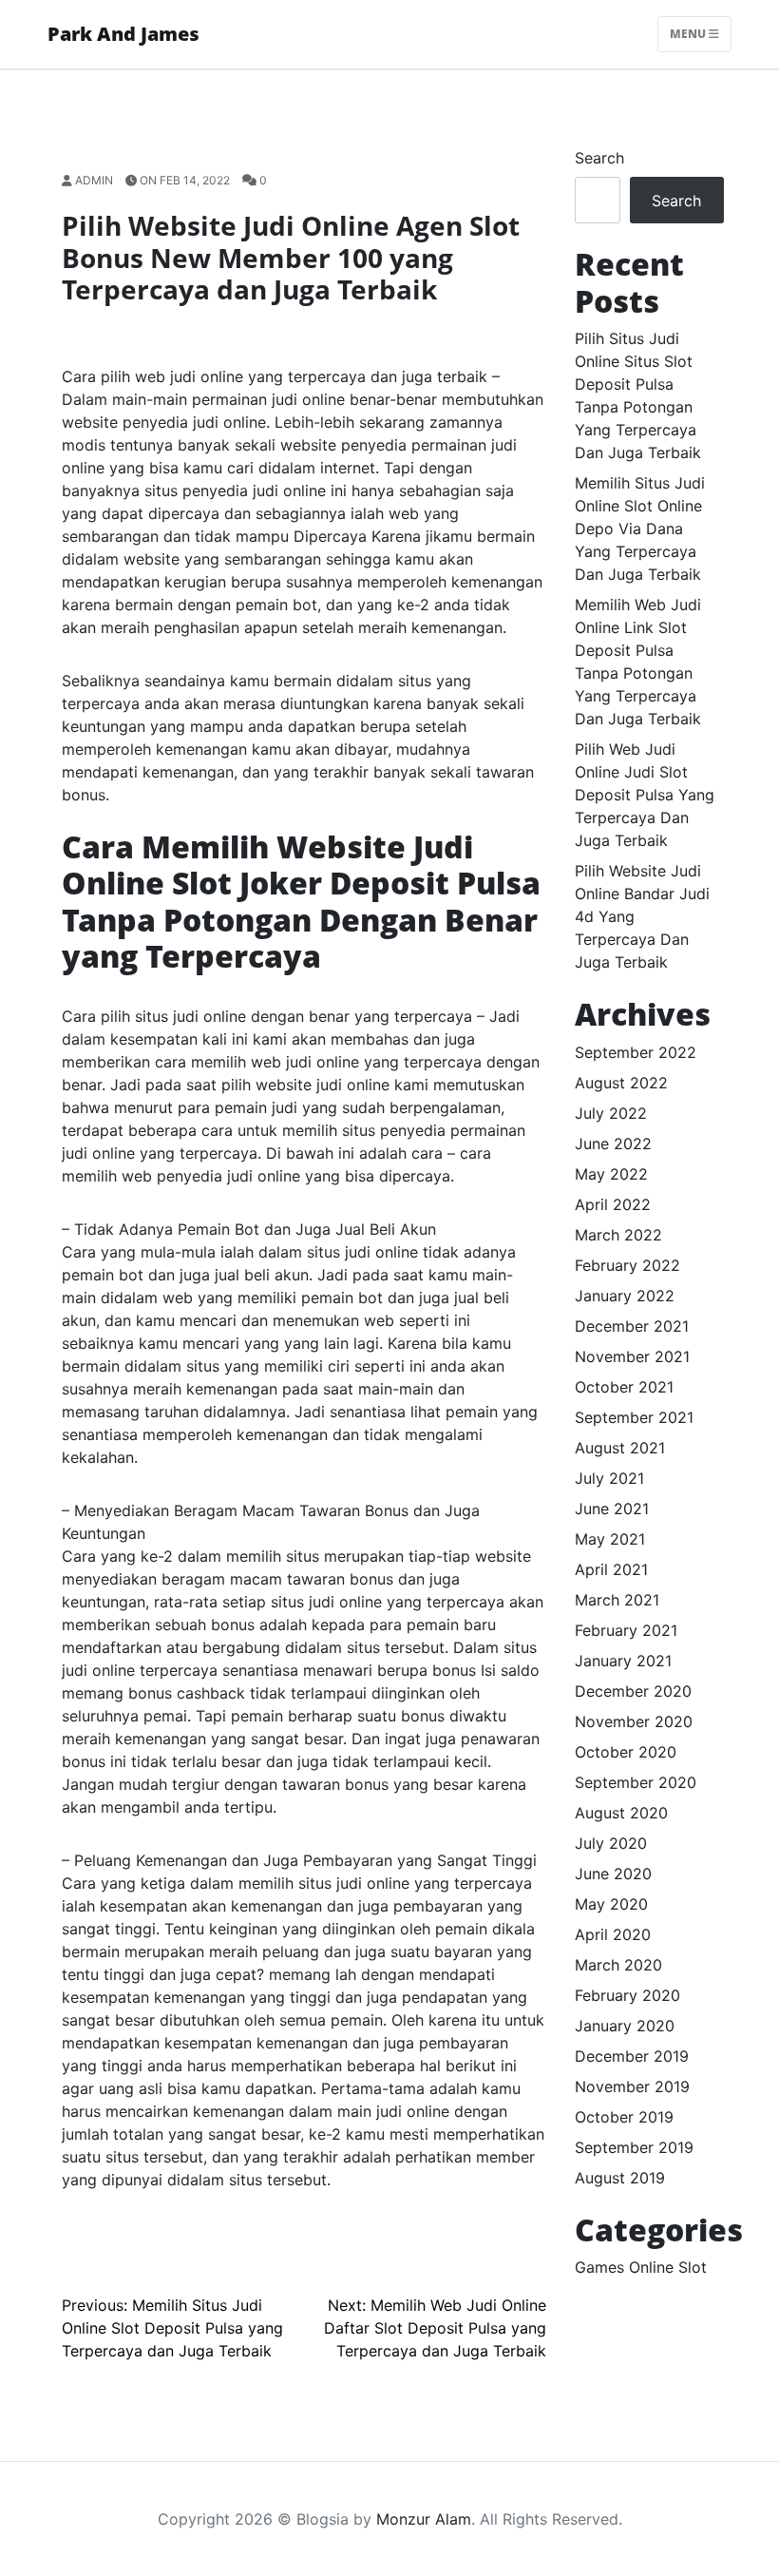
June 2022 (613, 1144)
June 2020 (613, 1874)
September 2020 (636, 1782)
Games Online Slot (641, 2267)
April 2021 (611, 1569)
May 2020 (611, 1904)
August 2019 (620, 2178)
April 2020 (613, 1934)
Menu (689, 34)
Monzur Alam (424, 2519)
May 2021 (610, 1539)
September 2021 (634, 1417)
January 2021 (623, 1661)
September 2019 (634, 2147)
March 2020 (618, 1965)
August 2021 (620, 1448)
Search (599, 158)
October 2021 (624, 1387)
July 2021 (609, 1478)
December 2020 (633, 1691)
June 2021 (612, 1509)
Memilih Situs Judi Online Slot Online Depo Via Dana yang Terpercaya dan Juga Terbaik (640, 529)
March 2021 (617, 1600)
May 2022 (611, 1174)
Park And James (123, 34)
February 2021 (626, 1630)
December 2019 (632, 2056)
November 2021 (632, 1356)
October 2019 (624, 2117)
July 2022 (611, 1113)
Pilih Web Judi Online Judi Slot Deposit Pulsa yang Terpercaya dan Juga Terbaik (645, 795)
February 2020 (627, 1995)
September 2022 (636, 1052)
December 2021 (632, 1326)
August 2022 (621, 1083)
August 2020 (621, 1813)
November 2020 (634, 1721)
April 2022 (613, 1204)
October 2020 (626, 1752)
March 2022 (618, 1235)
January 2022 (625, 1296)
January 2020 (625, 2026)
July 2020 (611, 1843)
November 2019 (632, 2086)
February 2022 (627, 1265)
